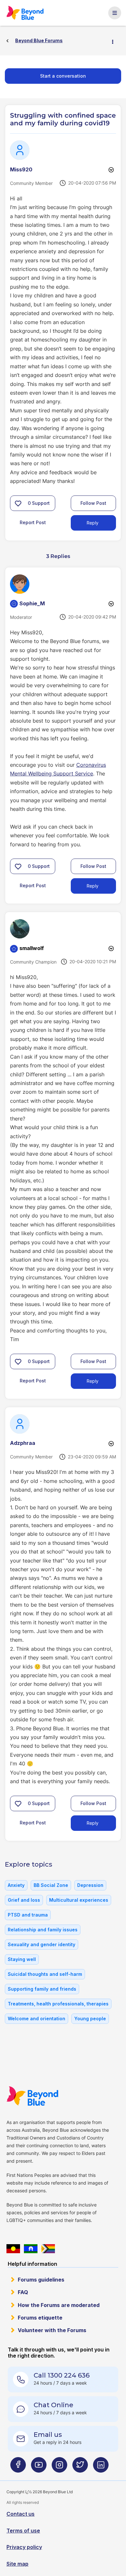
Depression (90, 1885)
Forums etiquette (40, 2318)
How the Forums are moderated (59, 2305)
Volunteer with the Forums (52, 2330)
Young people (90, 2019)
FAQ (23, 2292)
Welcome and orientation (37, 2019)
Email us (48, 2435)
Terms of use (23, 2531)
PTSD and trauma (28, 1915)
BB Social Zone (51, 1885)
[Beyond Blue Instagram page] (59, 2468)
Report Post (33, 522)
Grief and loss (24, 1900)
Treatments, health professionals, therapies (58, 2004)
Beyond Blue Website (32, 2096)
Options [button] (115, 41)
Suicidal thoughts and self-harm (45, 1974)
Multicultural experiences (79, 1900)
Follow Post (93, 503)
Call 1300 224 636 (62, 2375)
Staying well (22, 1959)
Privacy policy (24, 2547)
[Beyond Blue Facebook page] (18, 2468)
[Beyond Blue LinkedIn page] (101, 2468)
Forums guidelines (41, 2280)
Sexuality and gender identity (42, 1944)
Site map (17, 2564)
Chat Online (53, 2405)
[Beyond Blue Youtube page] (39, 2468)
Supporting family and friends (42, 1989)
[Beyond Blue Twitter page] (80, 2468)
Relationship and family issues (43, 1930)
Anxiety (16, 1885)
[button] (18, 503)
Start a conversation (63, 76)
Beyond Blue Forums (26, 13)
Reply (93, 523)
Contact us (21, 2514)
